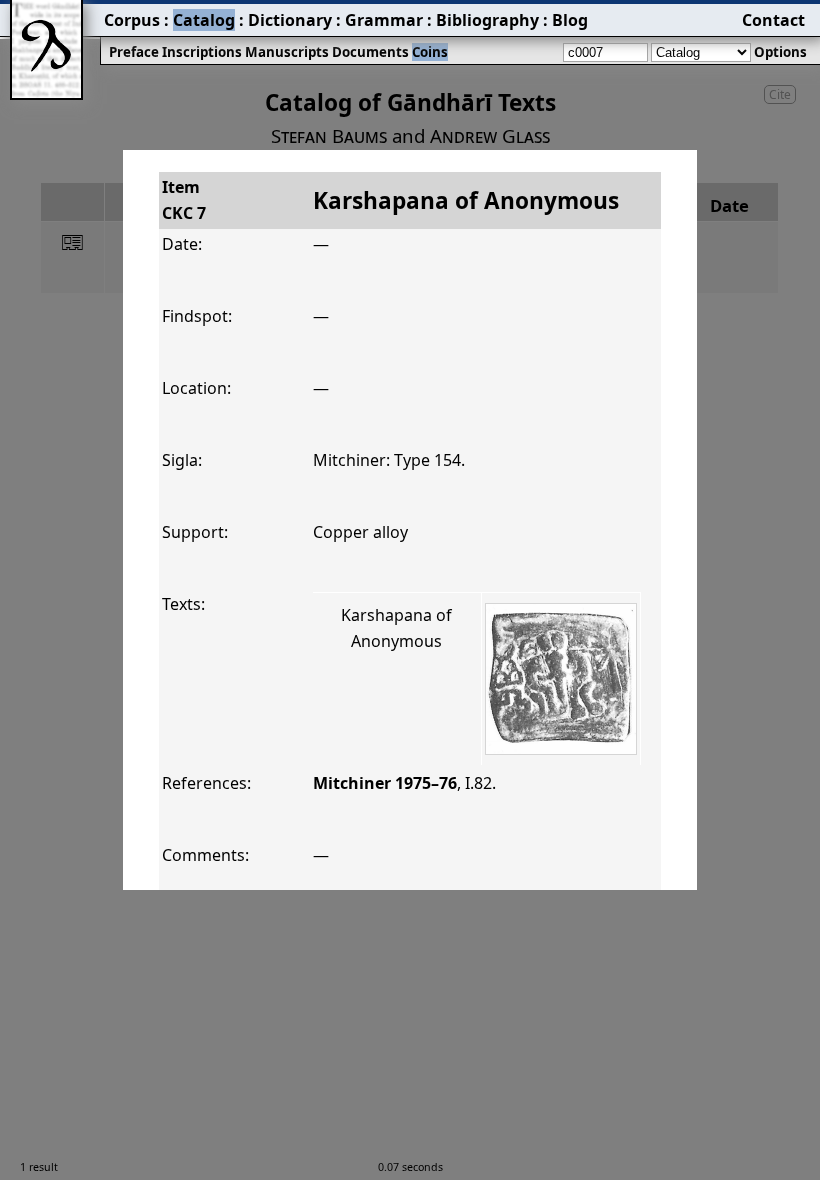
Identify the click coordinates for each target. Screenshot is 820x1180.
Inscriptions (202, 52)
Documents (370, 52)
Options (780, 52)
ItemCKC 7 (184, 200)
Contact (773, 20)
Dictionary (290, 20)
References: (206, 783)
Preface (134, 52)
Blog (570, 20)
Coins (430, 52)
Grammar (384, 20)
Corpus (132, 20)
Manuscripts (287, 52)
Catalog (204, 20)
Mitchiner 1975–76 (385, 783)
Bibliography (487, 20)
